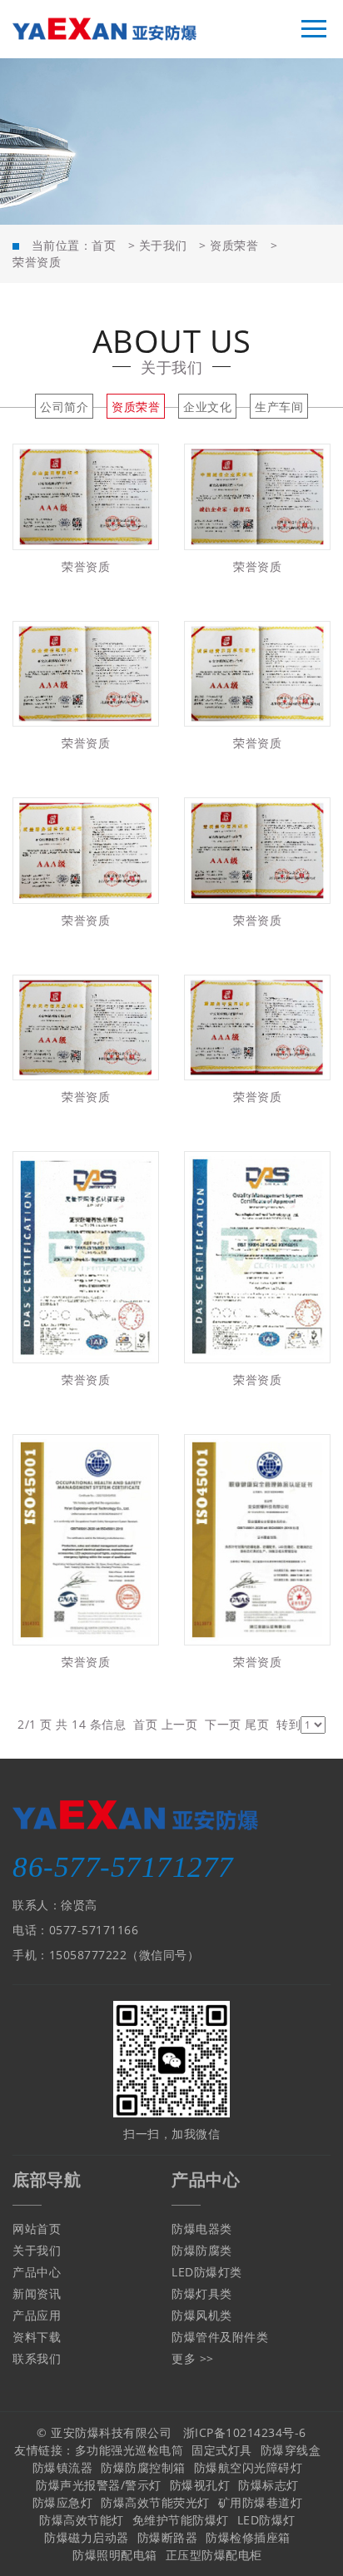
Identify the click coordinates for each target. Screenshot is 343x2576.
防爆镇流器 (63, 2467)
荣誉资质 (37, 262)
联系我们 (37, 2358)
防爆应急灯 (63, 2502)
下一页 (223, 1724)
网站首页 (37, 2229)
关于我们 (163, 245)
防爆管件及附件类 (220, 2337)
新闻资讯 (37, 2293)
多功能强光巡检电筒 (129, 2450)
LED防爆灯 (266, 2520)
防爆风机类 (202, 2315)
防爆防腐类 (202, 2250)
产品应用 (37, 2315)
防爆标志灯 (268, 2485)
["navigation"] (314, 29)
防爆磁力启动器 (87, 2537)
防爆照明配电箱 (115, 2555)
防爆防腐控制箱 (143, 2467)
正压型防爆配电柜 (214, 2555)
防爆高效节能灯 (82, 2520)
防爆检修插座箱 (248, 2537)
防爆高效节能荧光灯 (155, 2502)
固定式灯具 (222, 2450)
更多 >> (193, 2358)
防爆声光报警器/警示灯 (99, 2485)
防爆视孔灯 (200, 2485)
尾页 (257, 1724)
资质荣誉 (234, 245)
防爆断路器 (168, 2537)
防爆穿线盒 (291, 2450)
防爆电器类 (202, 2229)
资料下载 (37, 2337)
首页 (104, 245)
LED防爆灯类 (207, 2272)
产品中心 (37, 2272)
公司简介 (64, 407)
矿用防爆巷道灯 (261, 2502)
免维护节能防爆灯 (181, 2520)
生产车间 (279, 407)
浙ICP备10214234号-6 (245, 2432)
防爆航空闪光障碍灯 (249, 2467)
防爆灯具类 (202, 2293)
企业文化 (207, 407)
